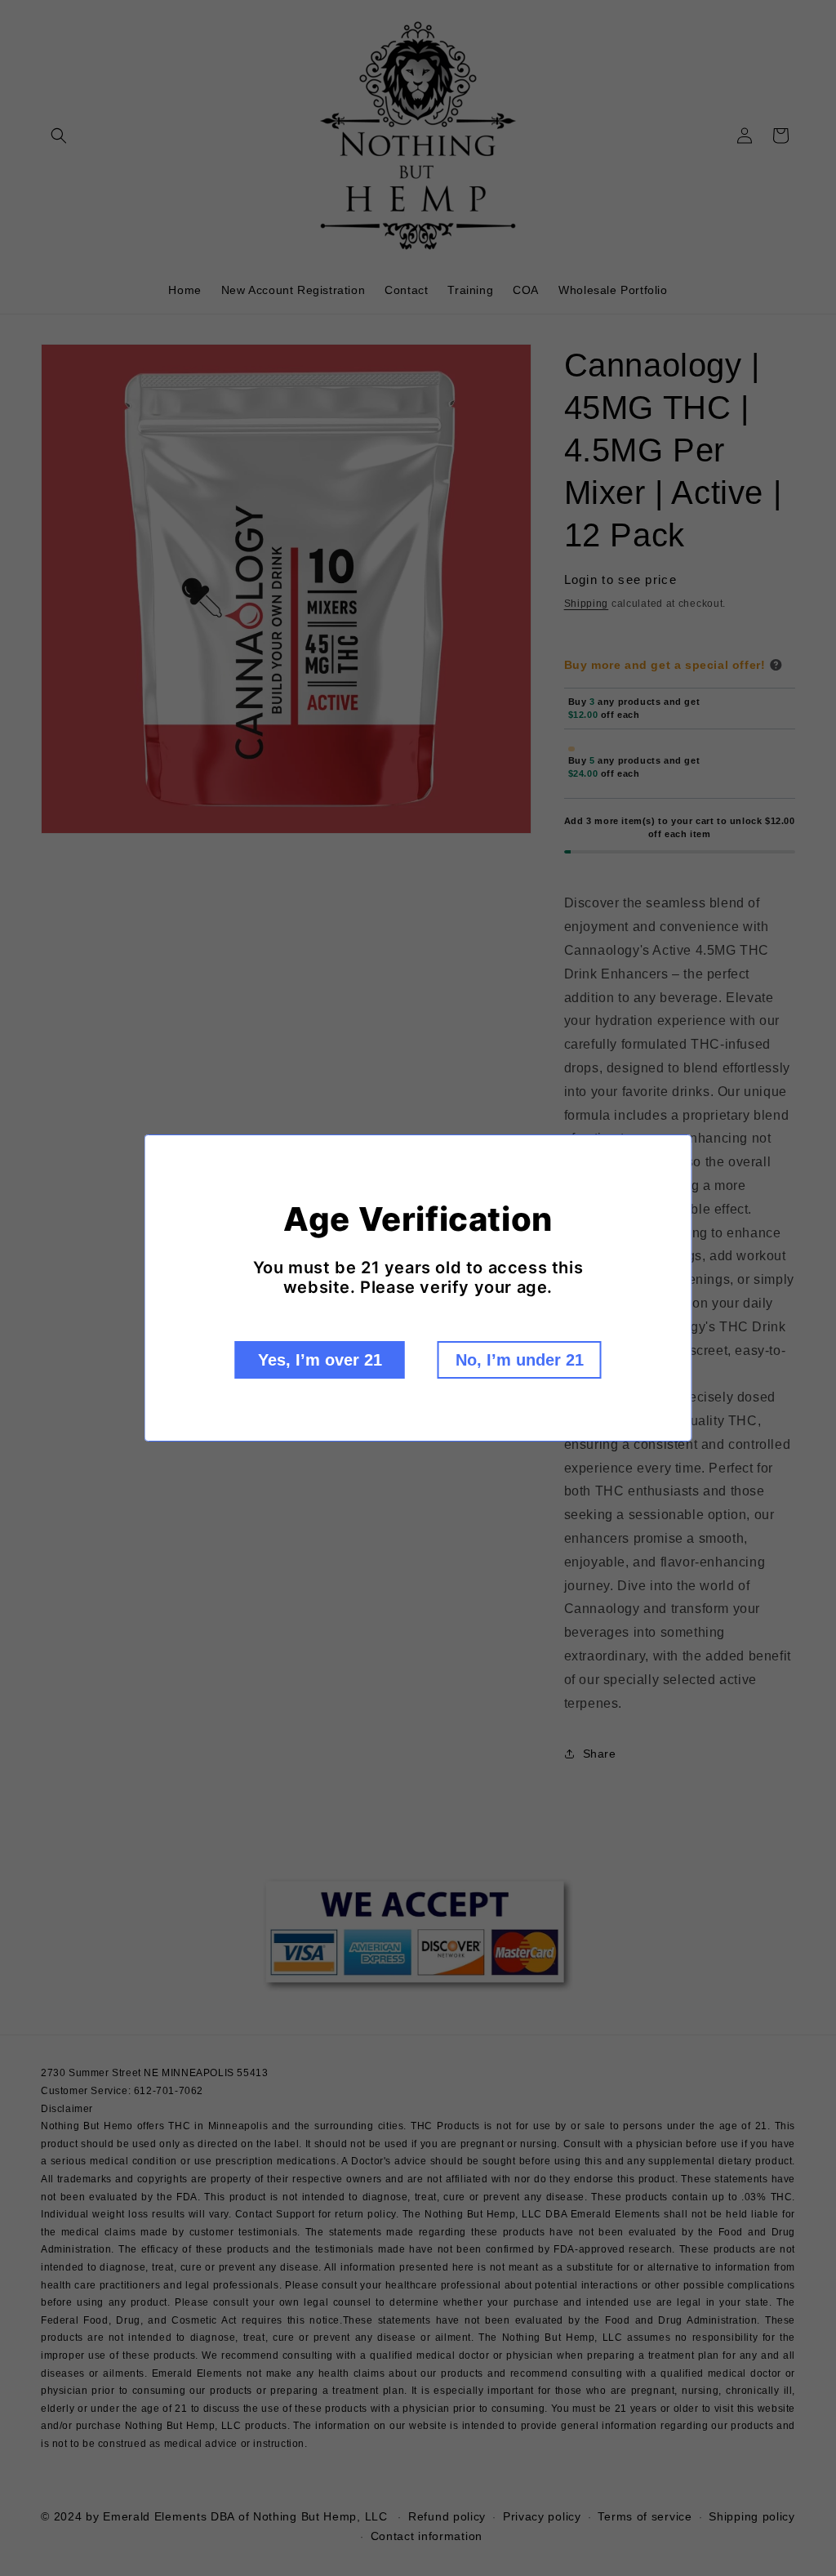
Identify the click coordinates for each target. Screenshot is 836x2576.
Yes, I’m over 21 (320, 1360)
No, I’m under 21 (520, 1360)
